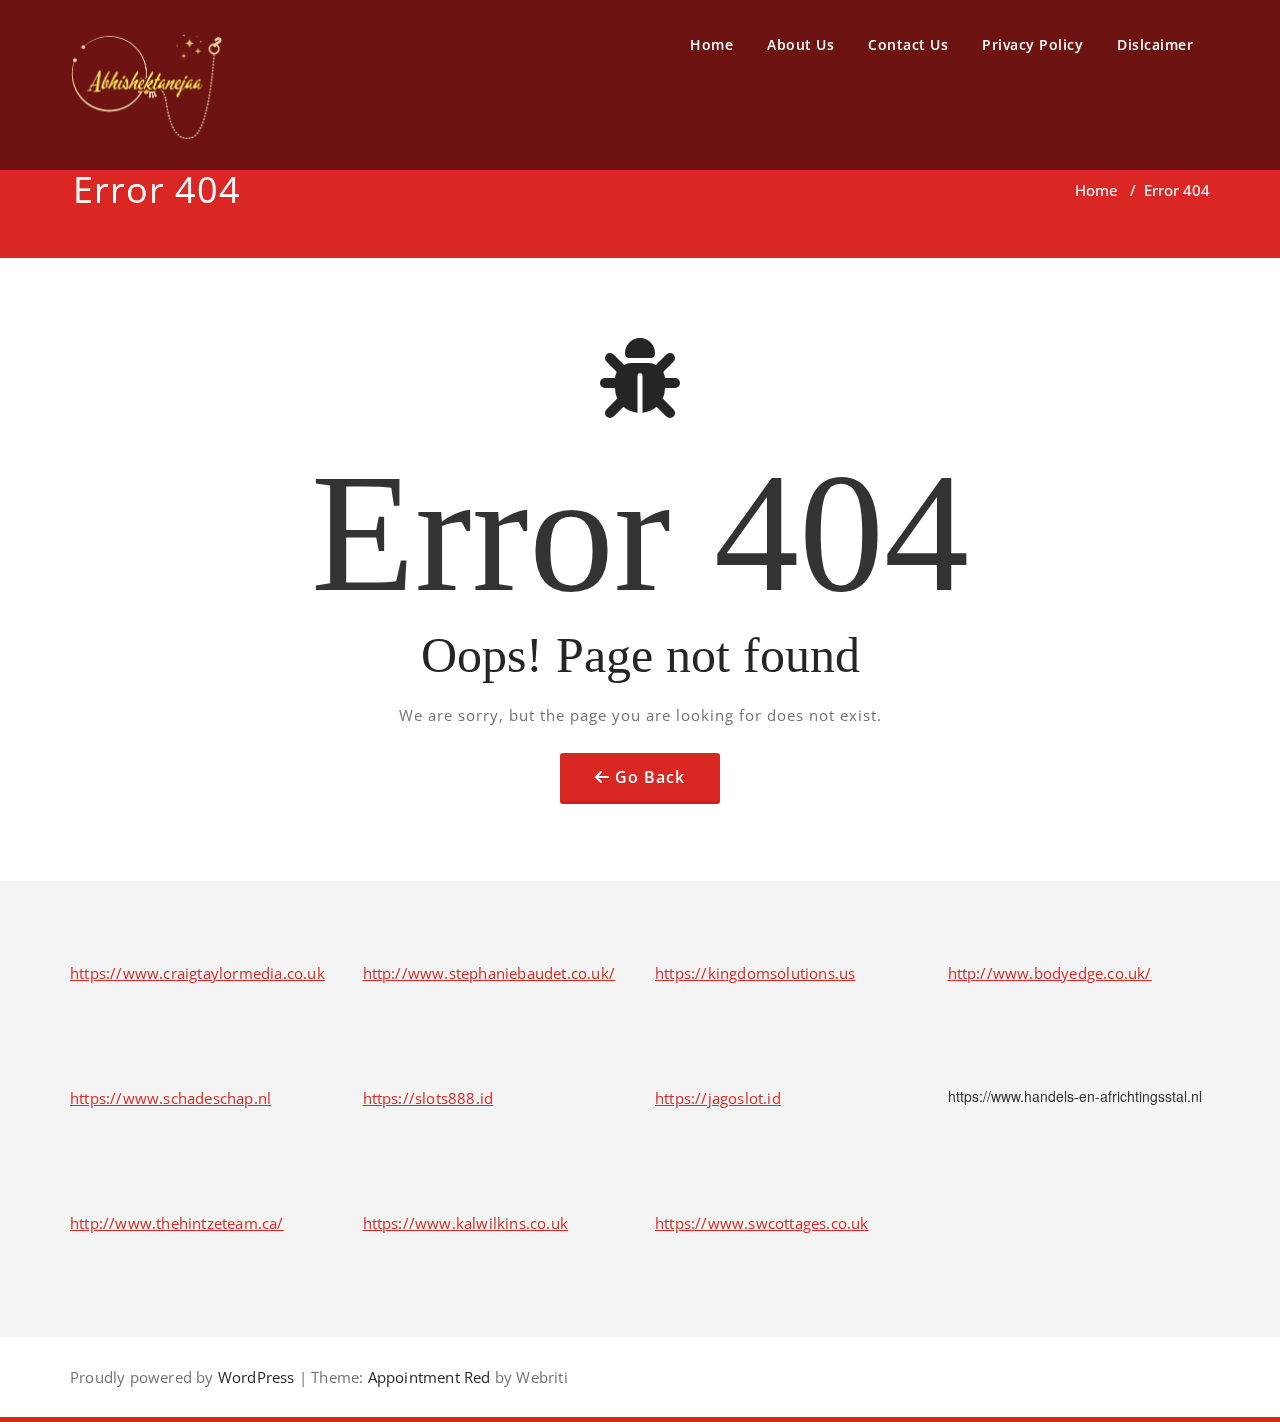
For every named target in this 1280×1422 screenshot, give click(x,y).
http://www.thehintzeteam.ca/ (177, 1223)
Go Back (650, 777)
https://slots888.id (428, 1098)
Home (711, 44)
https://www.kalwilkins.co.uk (466, 1223)
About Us (800, 44)
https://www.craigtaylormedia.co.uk (197, 973)
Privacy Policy (1032, 44)
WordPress (256, 1377)
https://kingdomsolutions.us (755, 973)
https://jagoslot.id (718, 1098)
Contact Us (908, 44)
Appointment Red (426, 1377)
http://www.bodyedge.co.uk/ (1050, 973)
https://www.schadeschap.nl (170, 1098)
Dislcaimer (1155, 44)
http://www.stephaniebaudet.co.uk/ (489, 973)
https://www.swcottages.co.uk (762, 1223)
